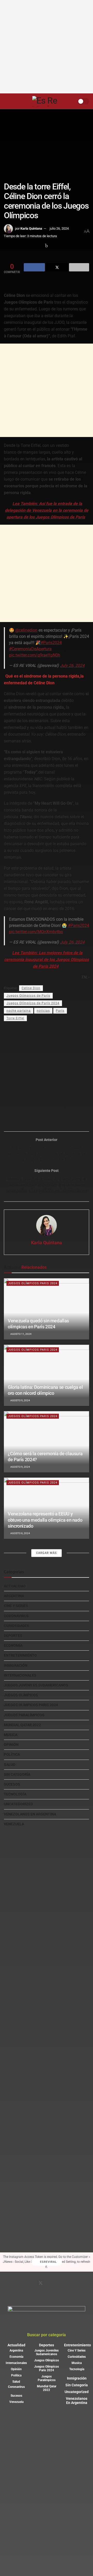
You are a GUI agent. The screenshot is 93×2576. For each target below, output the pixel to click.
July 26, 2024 (72, 665)
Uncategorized (18, 1804)
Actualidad (15, 1586)
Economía (13, 1645)
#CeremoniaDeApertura (30, 649)
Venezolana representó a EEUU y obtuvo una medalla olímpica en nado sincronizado (45, 1520)
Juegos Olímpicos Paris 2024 (33, 1283)
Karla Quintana (31, 228)
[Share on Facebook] (34, 267)
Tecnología (15, 1794)
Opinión (11, 1745)
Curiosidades (17, 1626)
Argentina (14, 1596)
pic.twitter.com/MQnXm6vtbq (36, 932)
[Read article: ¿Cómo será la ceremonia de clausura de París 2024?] (47, 1442)
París (60, 1011)
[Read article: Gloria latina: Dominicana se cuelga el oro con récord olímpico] (47, 1375)
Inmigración (16, 1665)
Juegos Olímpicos (21, 1695)
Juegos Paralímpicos (24, 1715)
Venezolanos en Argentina (30, 1814)
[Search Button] (16, 101)
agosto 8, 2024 (20, 1533)
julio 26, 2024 (59, 228)
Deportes (13, 1636)
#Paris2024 (51, 643)
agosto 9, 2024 (20, 1400)
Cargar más (47, 1553)
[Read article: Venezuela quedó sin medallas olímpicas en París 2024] (47, 1309)
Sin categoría (17, 1774)
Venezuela (14, 1824)
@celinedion (26, 630)
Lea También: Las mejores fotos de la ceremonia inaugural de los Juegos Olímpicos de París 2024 (47, 959)
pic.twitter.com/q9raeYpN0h (35, 655)
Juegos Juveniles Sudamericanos (36, 1685)
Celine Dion (31, 988)
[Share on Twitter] (57, 267)
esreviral (48, 2262)
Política (12, 1754)
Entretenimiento (20, 1655)
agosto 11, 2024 (21, 1334)
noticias (43, 1011)
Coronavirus (16, 1616)
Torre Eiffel (15, 1018)
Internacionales (20, 1675)
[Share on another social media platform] (79, 267)
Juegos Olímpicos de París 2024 (33, 1003)
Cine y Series (16, 1606)
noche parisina (19, 1011)
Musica (11, 1735)
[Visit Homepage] (48, 101)
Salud (10, 1765)
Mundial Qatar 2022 (22, 1725)
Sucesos (12, 1784)
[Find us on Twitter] (41, 2284)
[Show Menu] (6, 101)
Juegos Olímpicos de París (28, 996)
